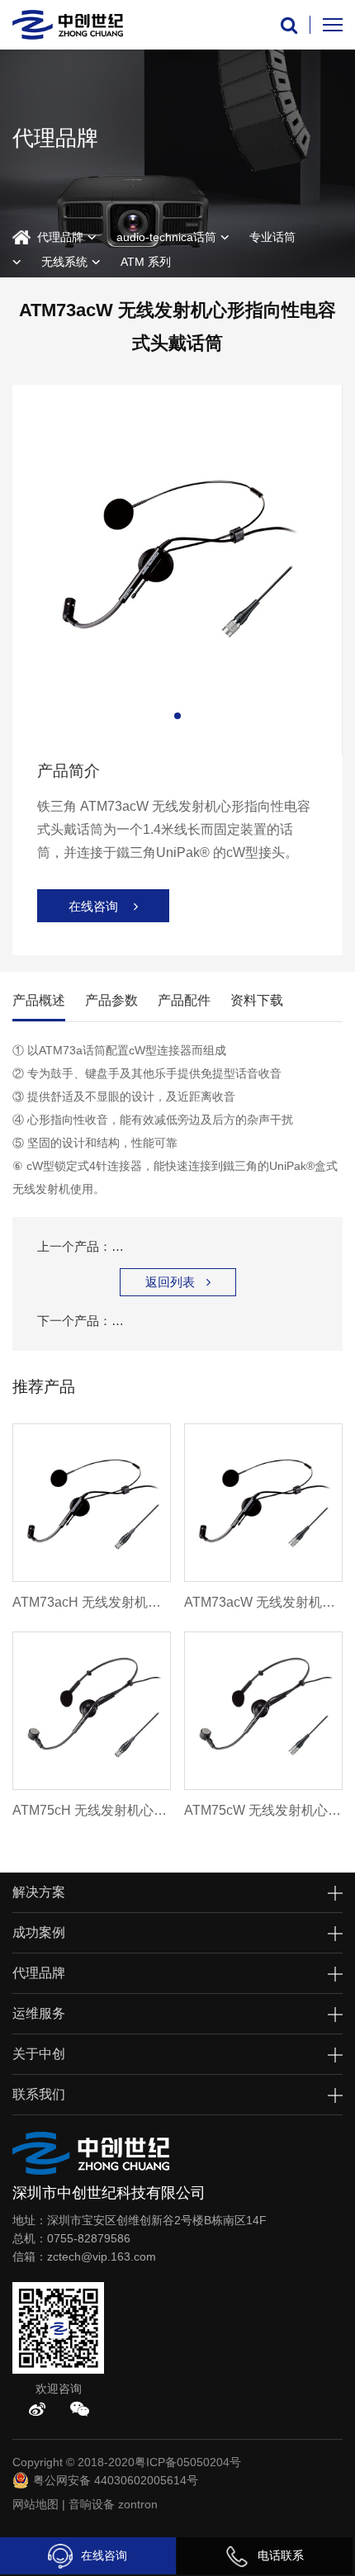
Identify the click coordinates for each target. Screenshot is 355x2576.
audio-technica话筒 (166, 237)
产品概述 (39, 1000)
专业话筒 (272, 237)
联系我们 (39, 2094)
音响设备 (92, 2504)
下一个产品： (177, 1321)
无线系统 (64, 262)
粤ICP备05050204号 (188, 2462)
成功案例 (39, 1932)
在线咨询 (104, 2555)
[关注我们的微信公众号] (80, 2409)
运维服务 (39, 2013)
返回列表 (178, 1282)
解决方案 (39, 1892)
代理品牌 (60, 237)
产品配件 (184, 1000)
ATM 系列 (146, 262)
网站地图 (35, 2504)
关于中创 (39, 2054)
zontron (138, 2504)
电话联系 (281, 2555)
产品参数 (111, 1000)
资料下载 (257, 1000)
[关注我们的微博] (37, 2409)
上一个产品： (177, 1246)
